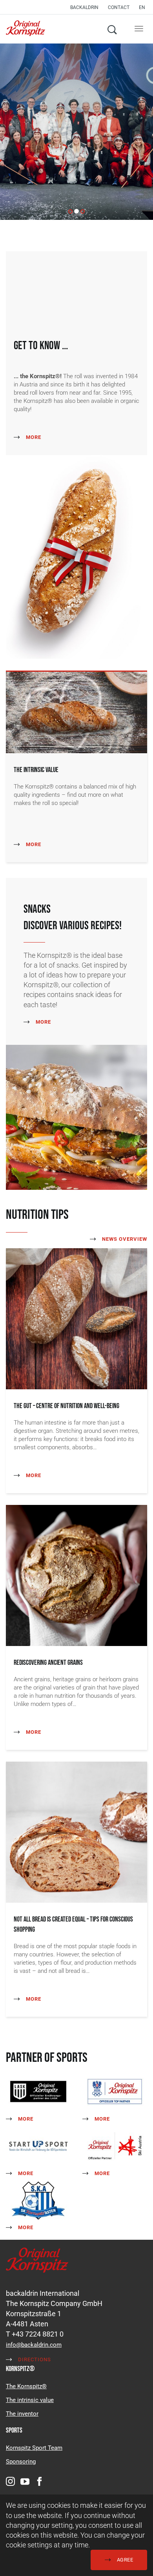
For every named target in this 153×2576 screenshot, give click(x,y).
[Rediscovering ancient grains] (76, 1575)
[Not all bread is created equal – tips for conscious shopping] (76, 1832)
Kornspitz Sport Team (34, 2448)
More (33, 437)
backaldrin (84, 7)
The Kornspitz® (26, 2386)
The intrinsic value (30, 2400)
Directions (34, 2359)
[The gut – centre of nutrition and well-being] (76, 1318)
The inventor (22, 2414)
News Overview (124, 1239)
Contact (119, 7)
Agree (124, 2560)
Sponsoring (21, 2462)
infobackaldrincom (34, 2345)
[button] (144, 7)
